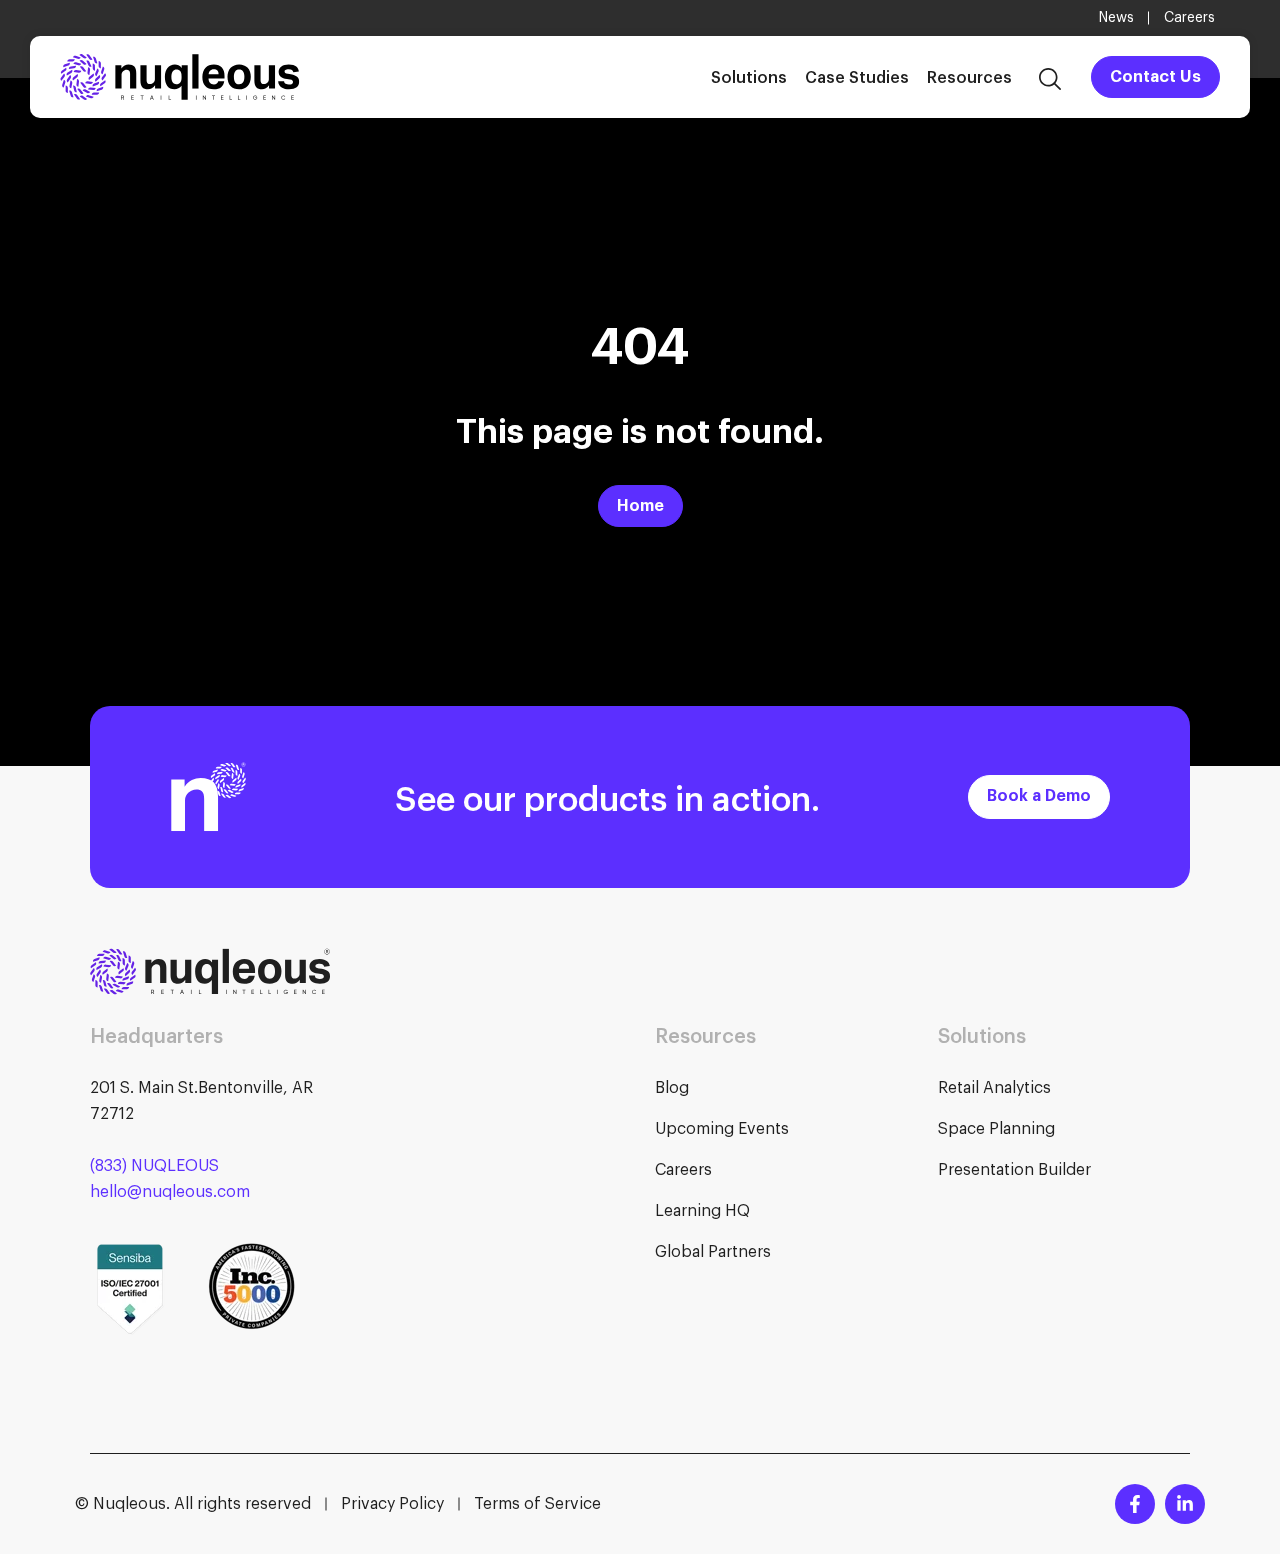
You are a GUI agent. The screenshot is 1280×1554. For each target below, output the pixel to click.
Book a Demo (1039, 796)
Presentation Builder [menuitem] (1014, 1170)
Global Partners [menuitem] (713, 1252)
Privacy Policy (392, 1504)
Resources (969, 76)
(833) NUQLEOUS (154, 1166)
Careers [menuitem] (1189, 18)
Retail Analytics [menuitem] (994, 1088)
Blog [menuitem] (672, 1088)
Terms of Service (537, 1504)
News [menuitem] (1116, 18)
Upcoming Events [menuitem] (722, 1129)
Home (640, 506)
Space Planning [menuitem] (996, 1129)
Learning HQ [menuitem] (702, 1211)
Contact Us (1155, 77)
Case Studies (857, 76)
